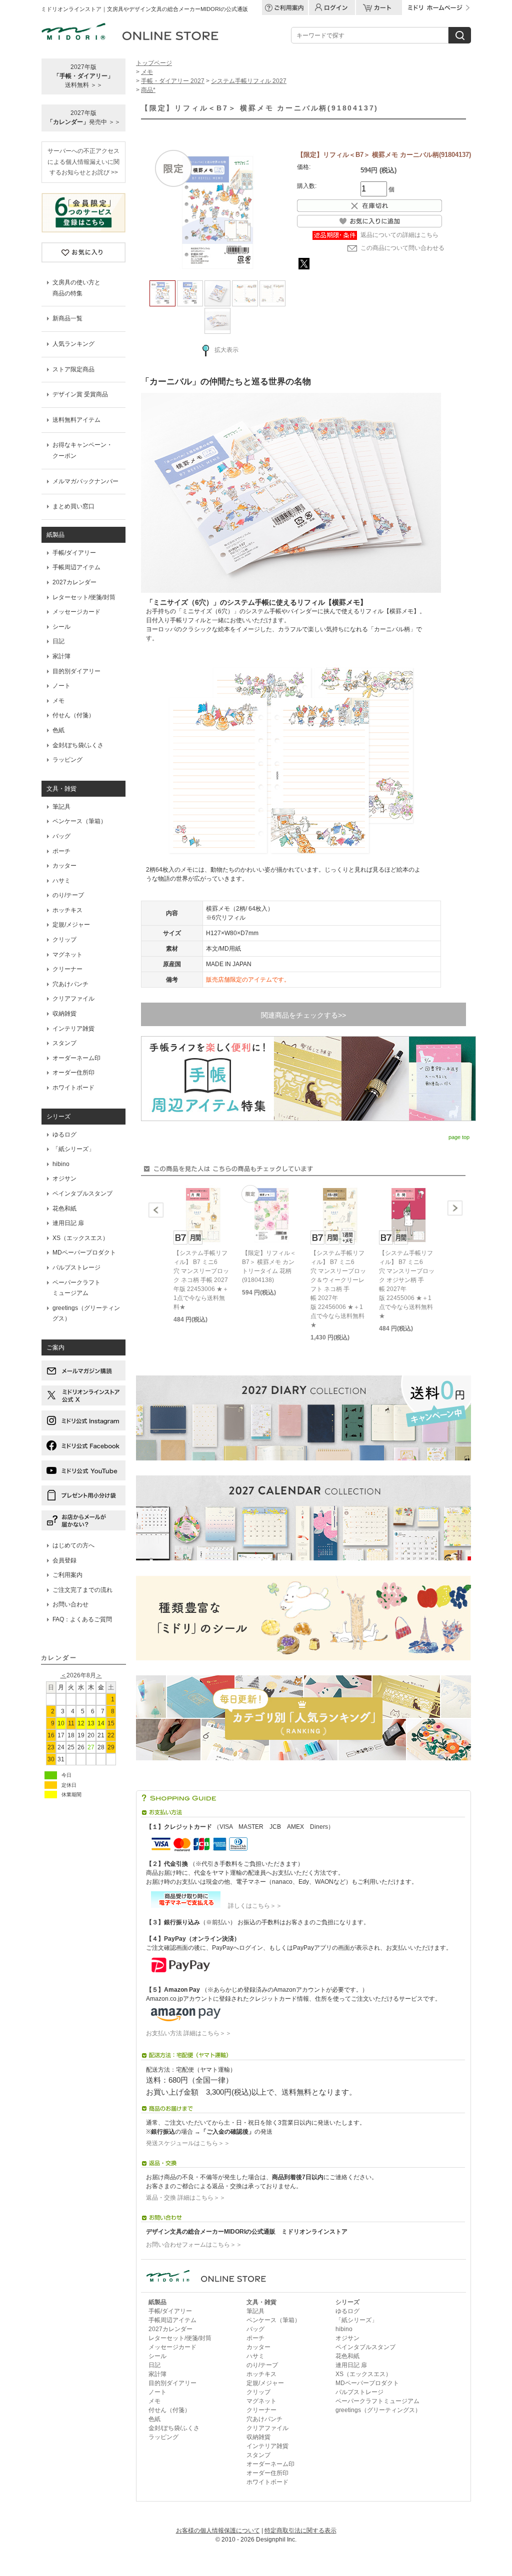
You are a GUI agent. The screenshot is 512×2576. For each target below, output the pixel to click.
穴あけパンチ (70, 984)
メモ (58, 701)
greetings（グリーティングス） (86, 1313)
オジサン (64, 1179)
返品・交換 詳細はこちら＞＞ (186, 2198)
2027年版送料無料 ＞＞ (83, 76)
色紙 (58, 730)
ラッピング (67, 760)
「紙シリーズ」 (73, 1149)
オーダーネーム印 (76, 1058)
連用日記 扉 (68, 1223)
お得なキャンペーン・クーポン (82, 450)
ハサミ (61, 881)
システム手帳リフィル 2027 (249, 81)
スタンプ (64, 1043)
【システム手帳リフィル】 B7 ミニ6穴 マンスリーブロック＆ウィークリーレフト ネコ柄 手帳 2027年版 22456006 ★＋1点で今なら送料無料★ (338, 1289)
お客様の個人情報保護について (218, 2531)
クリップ (64, 940)
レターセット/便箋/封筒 (84, 597)
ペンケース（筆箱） (79, 821)
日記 (58, 641)
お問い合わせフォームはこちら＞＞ (194, 2245)
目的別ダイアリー (76, 671)
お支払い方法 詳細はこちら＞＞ (189, 2033)
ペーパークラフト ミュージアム (76, 1288)
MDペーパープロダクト (84, 1253)
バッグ (61, 836)
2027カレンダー (74, 582)
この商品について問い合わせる (402, 248)
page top (459, 1137)
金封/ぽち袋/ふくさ (78, 745)
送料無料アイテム (76, 420)
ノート (61, 686)
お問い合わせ (70, 1604)
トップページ (154, 63)
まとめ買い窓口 (73, 506)
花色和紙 (64, 1209)
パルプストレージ (76, 1268)
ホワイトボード (73, 1088)
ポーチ (61, 851)
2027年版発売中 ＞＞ (84, 117)
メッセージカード (76, 612)
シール (61, 627)
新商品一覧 (67, 318)
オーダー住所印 (73, 1073)
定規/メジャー (71, 925)
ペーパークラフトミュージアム (377, 2401)
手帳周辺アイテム (76, 567)
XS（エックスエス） (80, 1238)
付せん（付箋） (73, 715)
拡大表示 (226, 350)
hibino (61, 1164)
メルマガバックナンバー (85, 481)
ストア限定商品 (73, 369)
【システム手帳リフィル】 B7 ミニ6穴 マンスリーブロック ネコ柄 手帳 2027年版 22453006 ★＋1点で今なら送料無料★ (201, 1280)
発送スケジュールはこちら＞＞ (188, 2143)
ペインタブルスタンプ (82, 1194)
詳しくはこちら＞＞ (252, 1906)
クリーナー (67, 969)
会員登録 (64, 1560)
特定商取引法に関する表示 (300, 2531)
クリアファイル (73, 999)
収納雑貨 (64, 1014)
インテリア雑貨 (73, 1029)
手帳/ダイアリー (74, 553)
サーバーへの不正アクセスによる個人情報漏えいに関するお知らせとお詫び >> (83, 162)
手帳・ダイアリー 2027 (173, 81)
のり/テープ (68, 895)
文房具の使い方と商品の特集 (76, 288)
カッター (64, 866)
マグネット (67, 955)
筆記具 (61, 807)
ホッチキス (67, 910)
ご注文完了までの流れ (82, 1590)
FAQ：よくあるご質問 (82, 1619)
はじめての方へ (73, 1545)
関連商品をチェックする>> (303, 1015)
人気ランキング (73, 344)
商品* (148, 90)
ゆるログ (64, 1135)
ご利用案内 (67, 1575)
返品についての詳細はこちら (399, 235)
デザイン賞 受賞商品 (80, 394)
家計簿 (61, 656)
